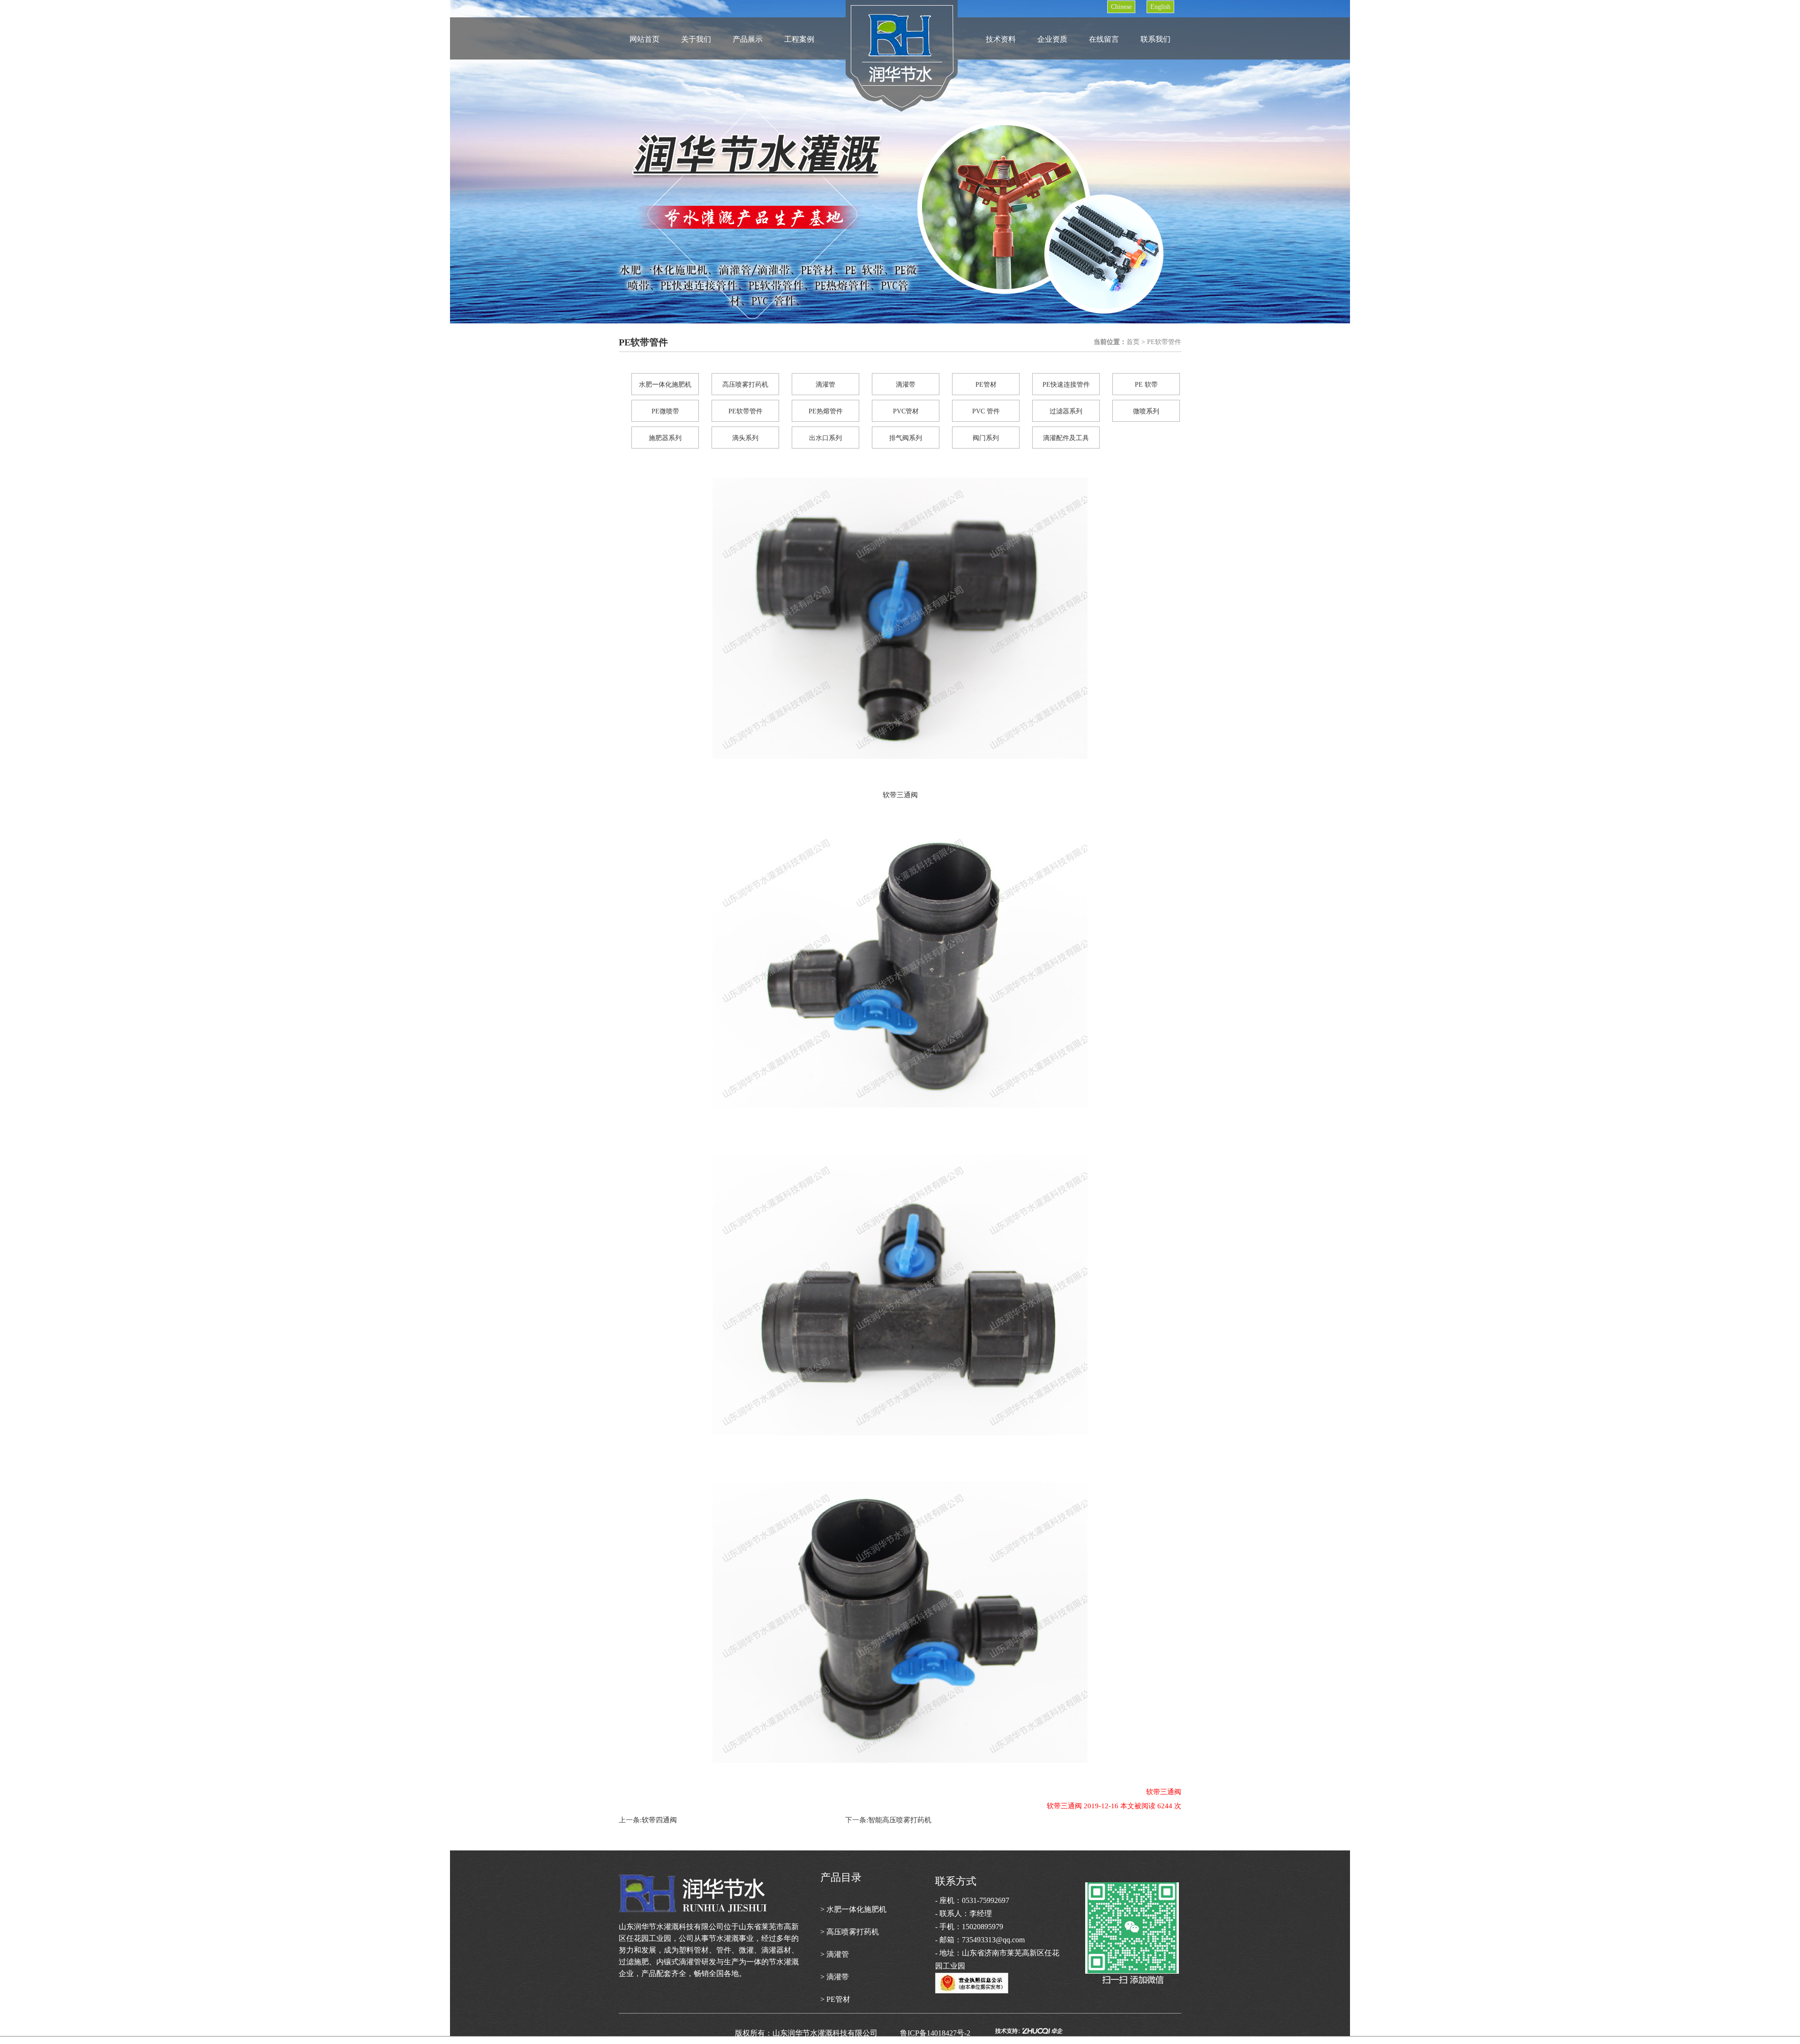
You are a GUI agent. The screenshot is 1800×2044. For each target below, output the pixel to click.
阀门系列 (986, 438)
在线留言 (1104, 39)
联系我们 (1155, 39)
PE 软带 (1146, 385)
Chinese (1121, 7)
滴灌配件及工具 (1066, 438)
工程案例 (799, 39)
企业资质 (1052, 39)
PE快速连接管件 (1066, 385)
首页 (1133, 342)
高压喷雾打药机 (745, 385)
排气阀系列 (906, 438)
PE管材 (986, 385)
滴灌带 (906, 385)
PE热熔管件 (826, 411)
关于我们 (696, 39)
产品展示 (748, 39)
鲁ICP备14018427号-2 (946, 2033)
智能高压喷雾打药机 (900, 1820)
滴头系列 (745, 438)
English (1160, 7)
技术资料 (1001, 39)
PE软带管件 (746, 411)
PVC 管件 (986, 411)
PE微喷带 (665, 411)
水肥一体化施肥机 (665, 385)
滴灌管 (825, 385)
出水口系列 (825, 438)
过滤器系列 (1066, 411)
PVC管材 (906, 411)
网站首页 (645, 39)
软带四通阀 (659, 1820)
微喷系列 (1146, 411)
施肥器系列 (665, 438)
